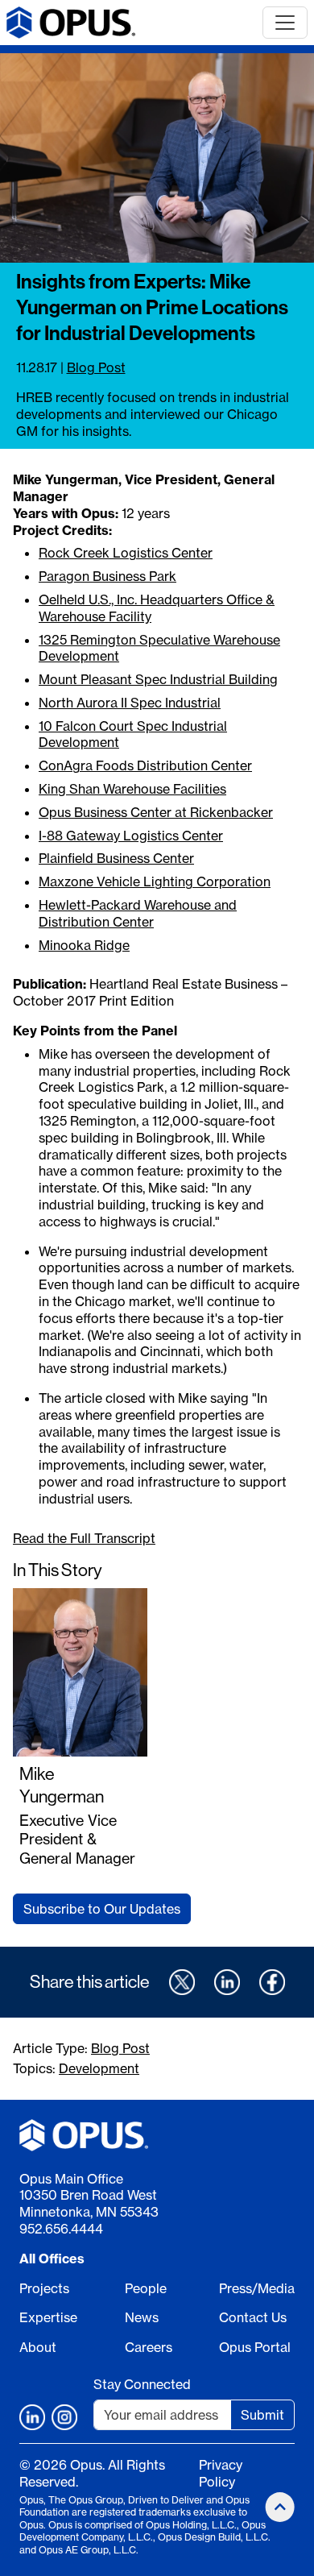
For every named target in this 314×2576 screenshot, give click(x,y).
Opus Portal (255, 2347)
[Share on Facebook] (272, 1982)
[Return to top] (280, 2507)
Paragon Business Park (107, 576)
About (38, 2347)
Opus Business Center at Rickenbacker (156, 812)
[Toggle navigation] (285, 23)
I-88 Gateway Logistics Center (131, 836)
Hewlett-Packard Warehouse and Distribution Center (138, 913)
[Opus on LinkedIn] (32, 2417)
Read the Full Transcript (84, 1538)
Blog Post (96, 367)
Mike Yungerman (62, 1785)
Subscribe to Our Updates (102, 1909)
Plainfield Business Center (116, 858)
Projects (44, 2288)
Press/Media (257, 2288)
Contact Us (253, 2317)
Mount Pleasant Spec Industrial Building (158, 679)
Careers (149, 2347)
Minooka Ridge (84, 945)
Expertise (48, 2317)
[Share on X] (182, 1982)
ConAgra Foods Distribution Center (145, 765)
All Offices (52, 2259)
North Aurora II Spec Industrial (130, 703)
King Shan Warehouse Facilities (132, 789)
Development (99, 2068)
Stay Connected (142, 2384)
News (142, 2317)
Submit (262, 2415)
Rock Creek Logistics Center (126, 553)
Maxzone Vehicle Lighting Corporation (155, 881)
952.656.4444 (61, 2229)
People (146, 2288)
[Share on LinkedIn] (227, 1982)
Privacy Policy (221, 2473)
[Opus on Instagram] (64, 2417)
